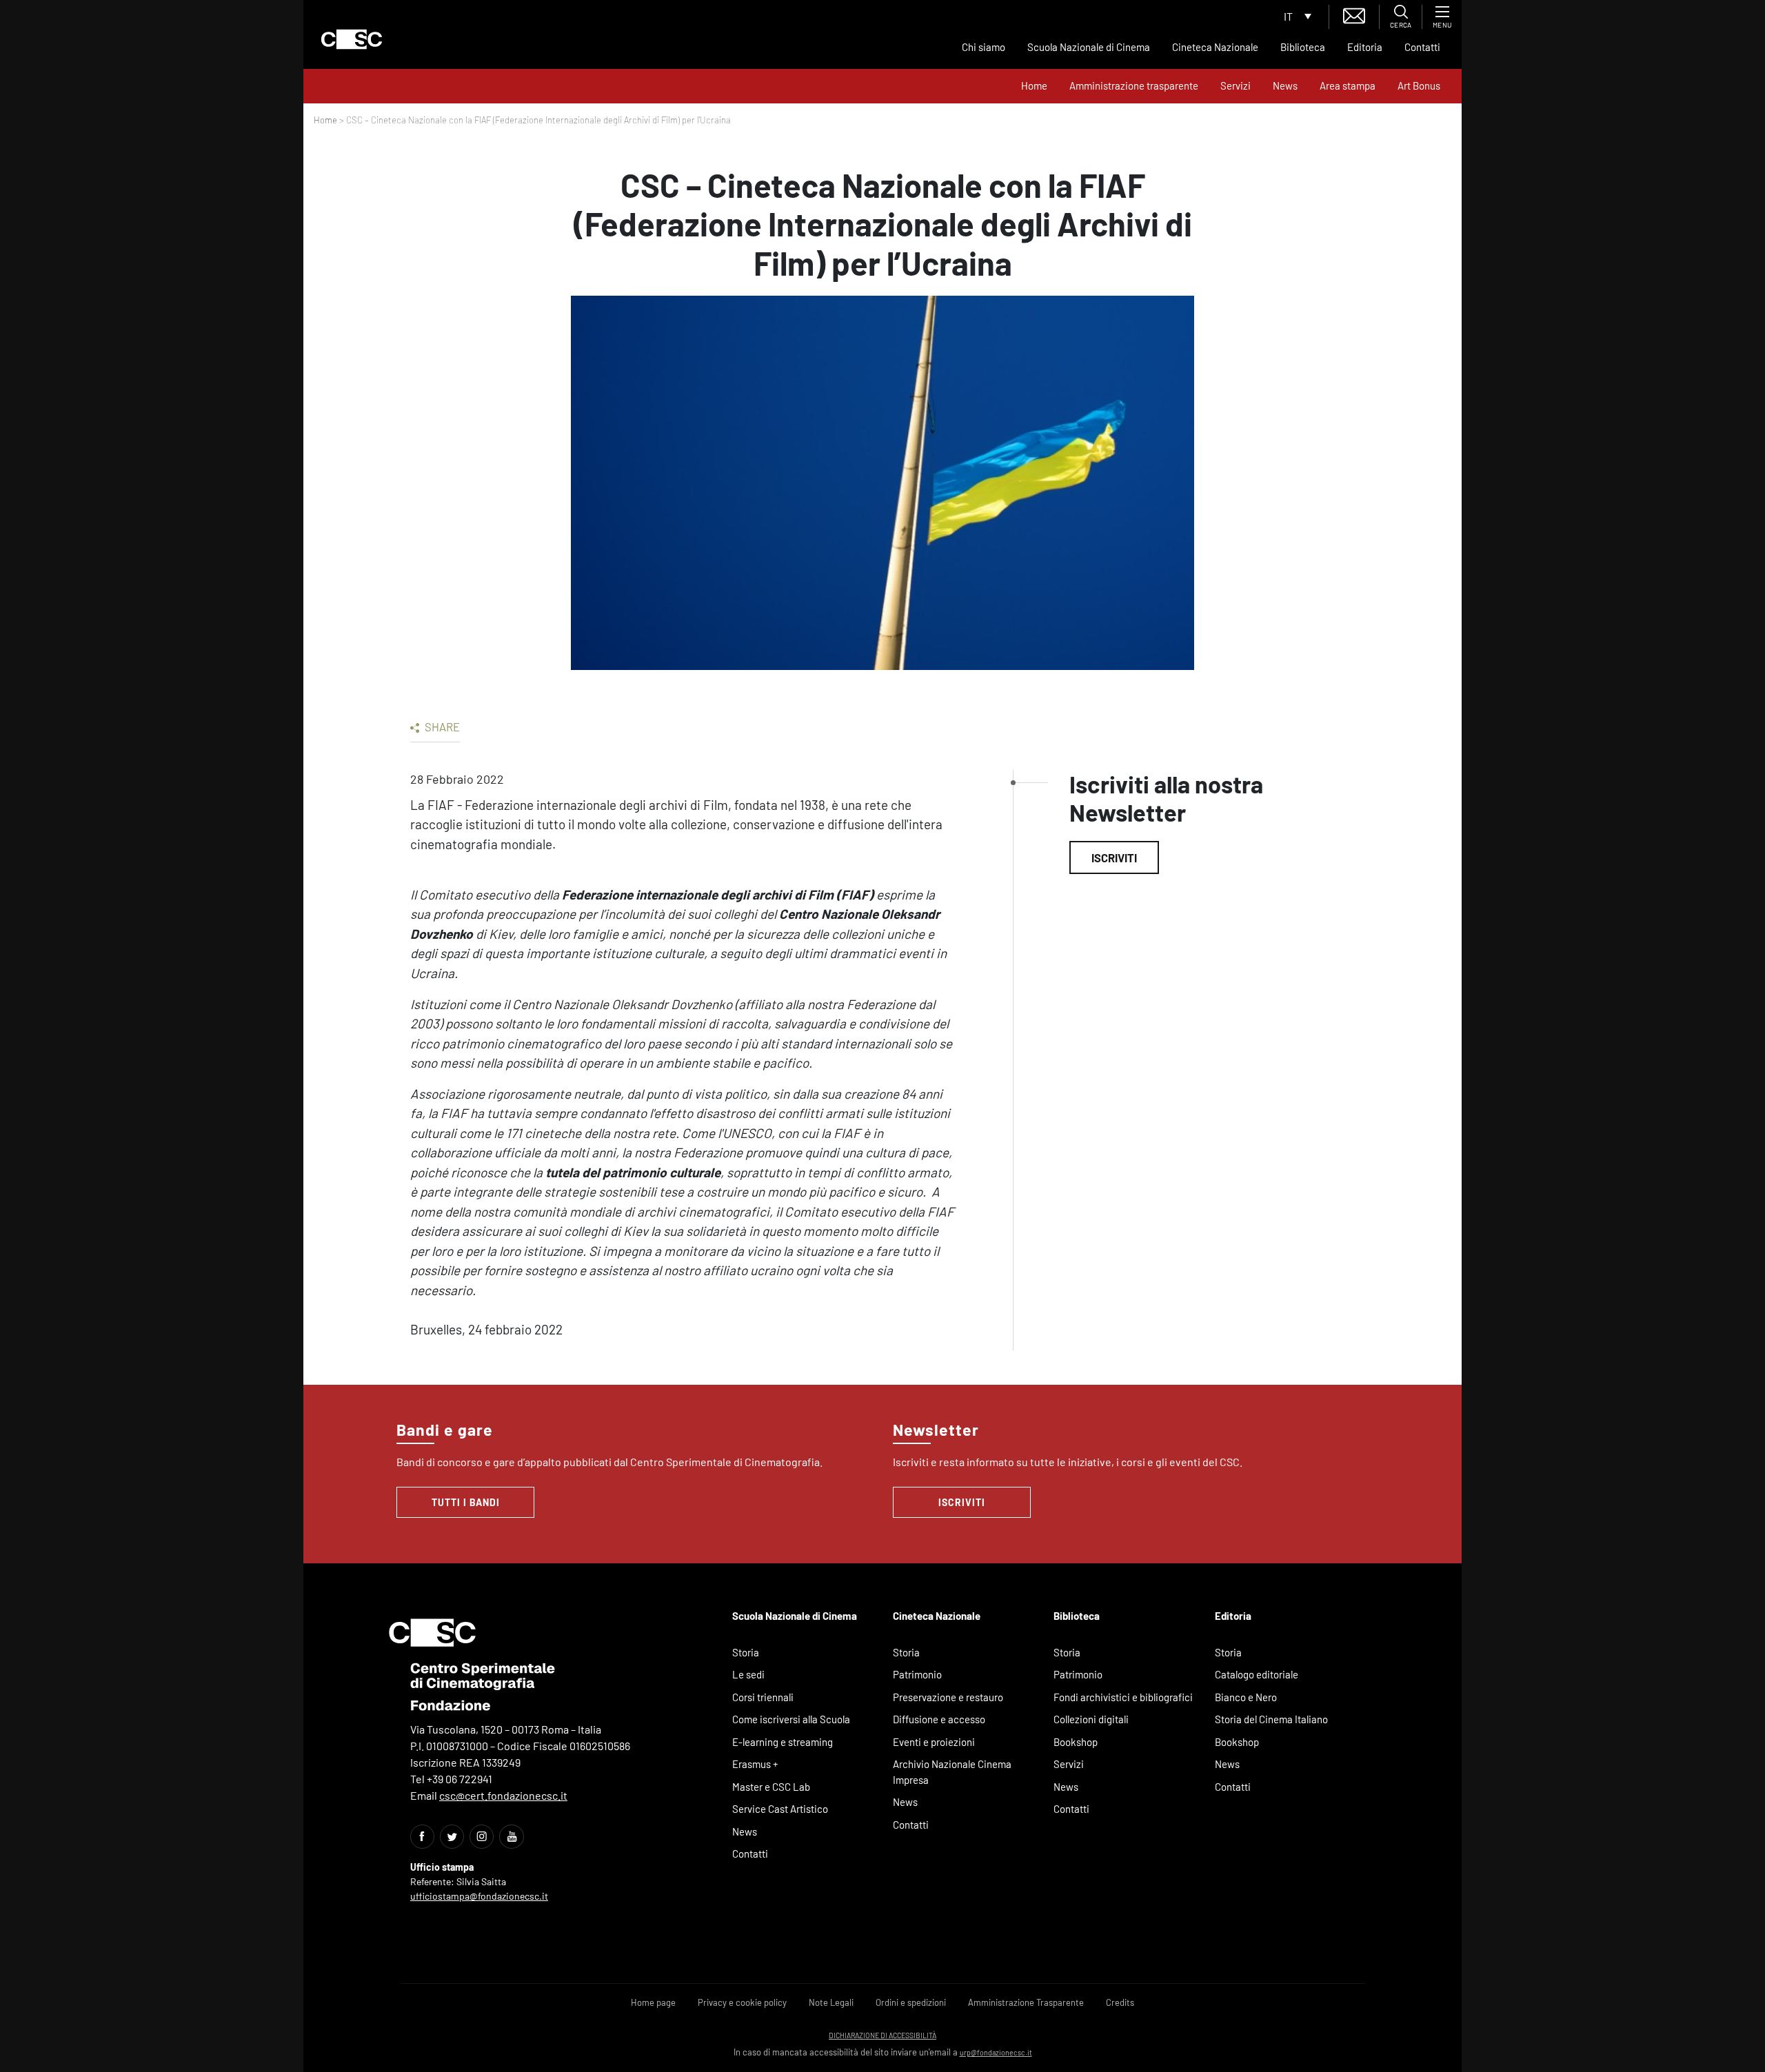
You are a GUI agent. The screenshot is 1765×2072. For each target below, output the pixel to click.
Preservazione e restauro (948, 1697)
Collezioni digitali (1091, 1719)
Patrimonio (917, 1674)
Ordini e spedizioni (911, 2002)
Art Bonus (1419, 85)
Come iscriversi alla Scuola (791, 1719)
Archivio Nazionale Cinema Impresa (952, 1772)
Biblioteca (1303, 47)
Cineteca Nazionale (1215, 47)
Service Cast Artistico (780, 1809)
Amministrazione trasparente (1134, 85)
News (1285, 85)
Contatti (1422, 47)
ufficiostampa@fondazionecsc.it (479, 1896)
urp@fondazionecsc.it (996, 2052)
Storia (746, 1652)
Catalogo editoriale (1257, 1674)
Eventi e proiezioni (934, 1742)
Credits (1120, 2002)
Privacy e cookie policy (742, 2002)
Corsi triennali (763, 1697)
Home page (653, 2002)
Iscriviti (1114, 857)
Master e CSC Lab (771, 1787)
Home (1034, 85)
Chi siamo (984, 47)
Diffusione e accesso (939, 1719)
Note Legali (831, 2002)
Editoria (1365, 47)
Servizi (1235, 85)
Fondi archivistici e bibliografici (1123, 1697)
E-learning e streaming (783, 1742)
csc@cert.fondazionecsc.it (503, 1795)
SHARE (441, 727)
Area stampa (1348, 85)
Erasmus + (755, 1764)
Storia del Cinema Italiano (1271, 1719)
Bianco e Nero (1246, 1697)
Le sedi (748, 1674)
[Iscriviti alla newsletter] (1354, 14)
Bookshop (1076, 1742)
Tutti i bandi (466, 1502)
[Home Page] (352, 39)
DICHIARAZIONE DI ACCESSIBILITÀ (882, 2035)
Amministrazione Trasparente (1026, 2002)
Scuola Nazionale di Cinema (1089, 47)
